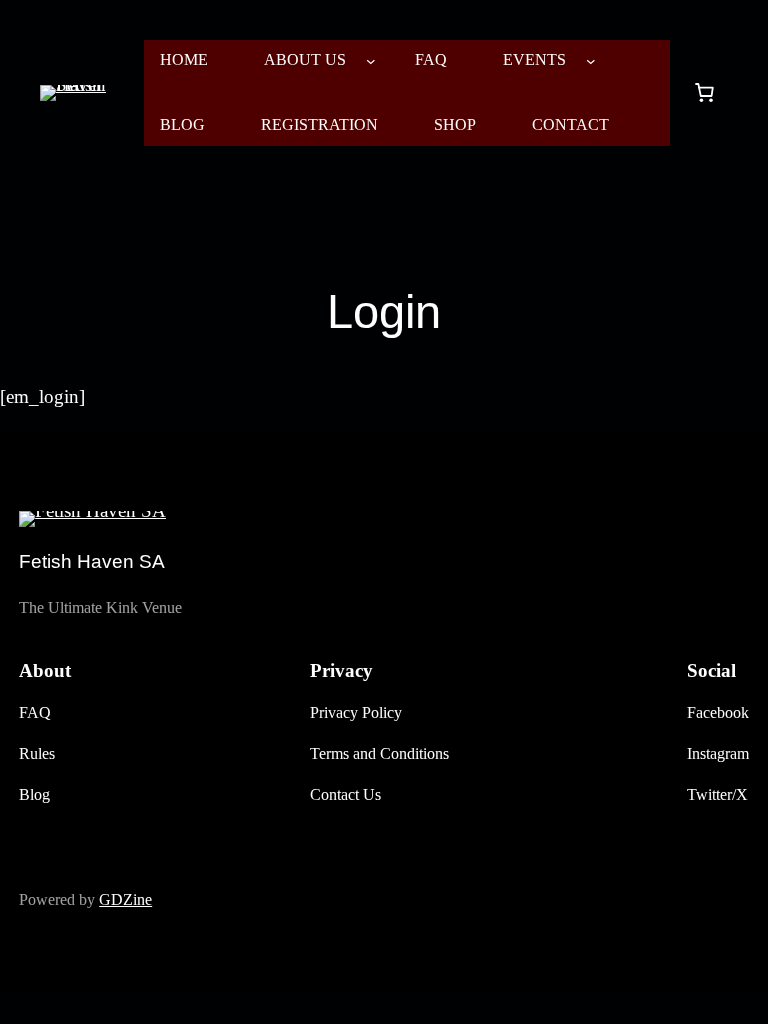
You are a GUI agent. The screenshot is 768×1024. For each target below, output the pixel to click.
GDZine (125, 899)
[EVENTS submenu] (591, 61)
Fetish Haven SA (92, 561)
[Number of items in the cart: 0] (704, 93)
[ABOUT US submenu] (371, 61)
